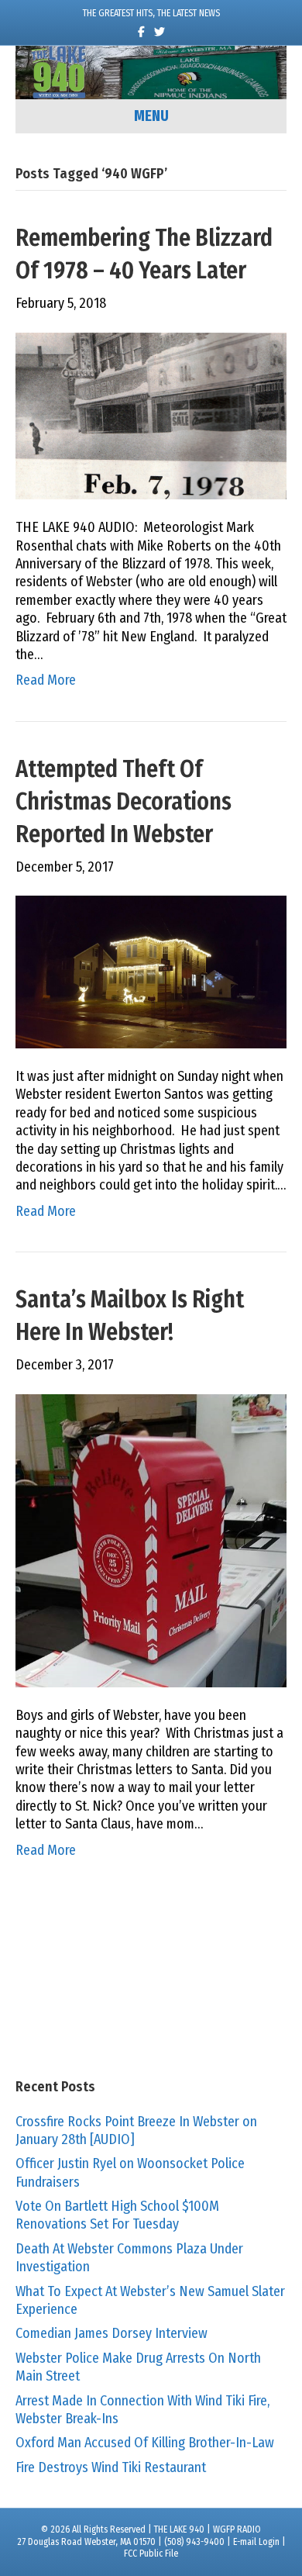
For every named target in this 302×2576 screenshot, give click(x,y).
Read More (46, 680)
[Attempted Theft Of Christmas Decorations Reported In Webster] (151, 971)
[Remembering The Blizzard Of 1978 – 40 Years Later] (151, 415)
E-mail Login (256, 2542)
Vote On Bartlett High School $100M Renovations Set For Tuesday (117, 2215)
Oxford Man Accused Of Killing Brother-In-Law (145, 2443)
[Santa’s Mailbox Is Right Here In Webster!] (151, 1539)
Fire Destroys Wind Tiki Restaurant (111, 2467)
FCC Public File (151, 2554)
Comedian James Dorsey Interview (112, 2333)
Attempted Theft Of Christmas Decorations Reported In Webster (124, 802)
